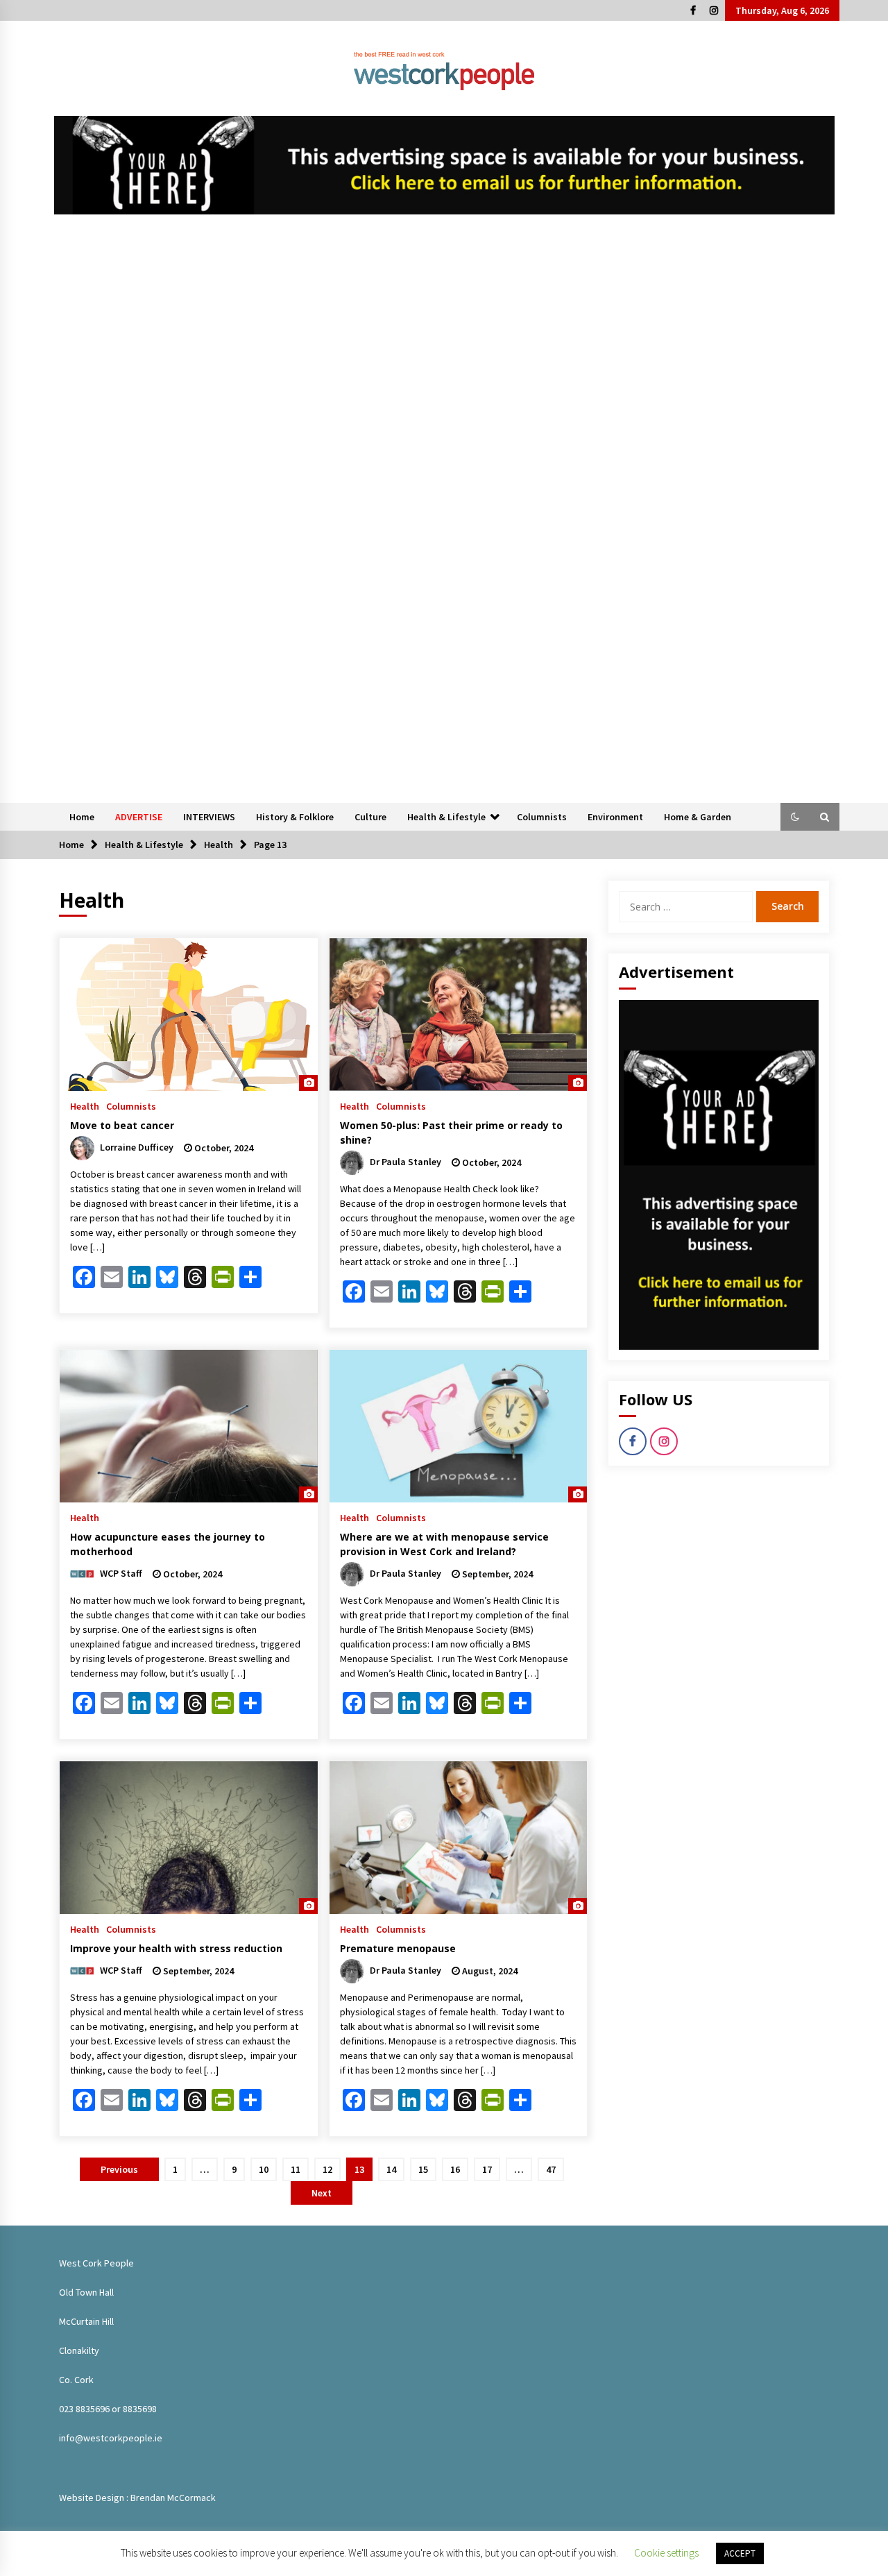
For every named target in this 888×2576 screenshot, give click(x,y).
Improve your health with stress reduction (176, 1948)
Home (82, 817)
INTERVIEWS (209, 817)
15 (423, 2169)
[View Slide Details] (444, 165)
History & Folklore (295, 817)
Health (85, 1105)
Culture (370, 817)
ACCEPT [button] (740, 2553)
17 (487, 2169)
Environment (615, 817)
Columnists (542, 817)
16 (455, 2169)
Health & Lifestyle (446, 817)
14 (391, 2169)
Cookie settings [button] (666, 2553)
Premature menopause (398, 1948)
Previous (119, 2169)
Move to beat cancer (122, 1125)
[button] (795, 817)
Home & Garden (698, 817)
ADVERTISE (139, 817)
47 (551, 2169)
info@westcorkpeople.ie (111, 2438)
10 (264, 2169)
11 (296, 2169)
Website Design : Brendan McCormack (137, 2498)
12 (327, 2169)
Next (322, 2193)
